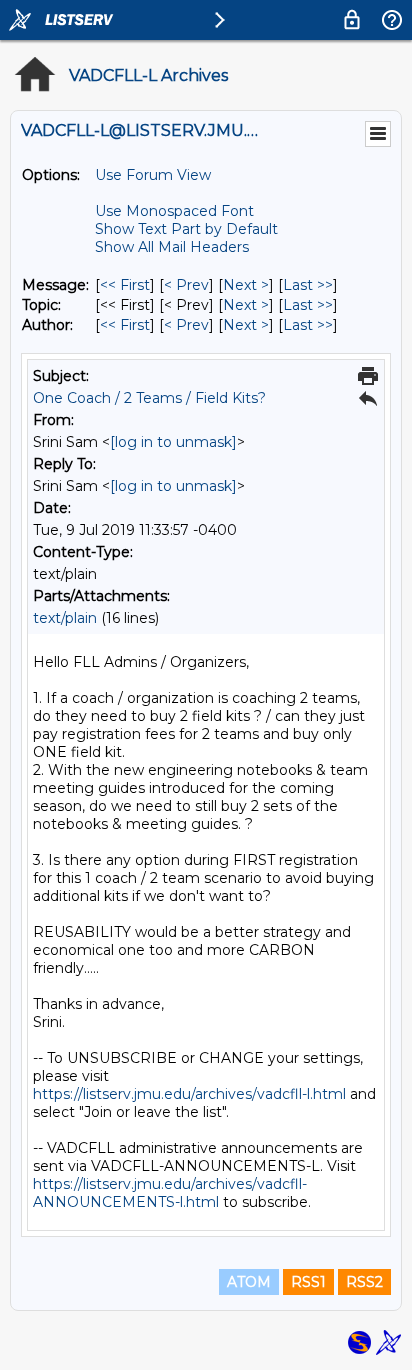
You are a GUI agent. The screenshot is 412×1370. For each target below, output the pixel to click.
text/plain (65, 618)
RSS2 (364, 1282)
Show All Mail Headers (172, 247)
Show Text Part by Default (186, 229)
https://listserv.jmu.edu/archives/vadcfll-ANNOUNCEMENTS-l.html (170, 1193)
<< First (125, 285)
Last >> (308, 285)
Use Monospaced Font (174, 211)
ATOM (249, 1282)
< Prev (186, 285)
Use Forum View (153, 175)
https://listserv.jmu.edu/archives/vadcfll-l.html (189, 1094)
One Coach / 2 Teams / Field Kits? (149, 398)
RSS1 (308, 1282)
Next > (246, 285)
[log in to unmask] (173, 442)
